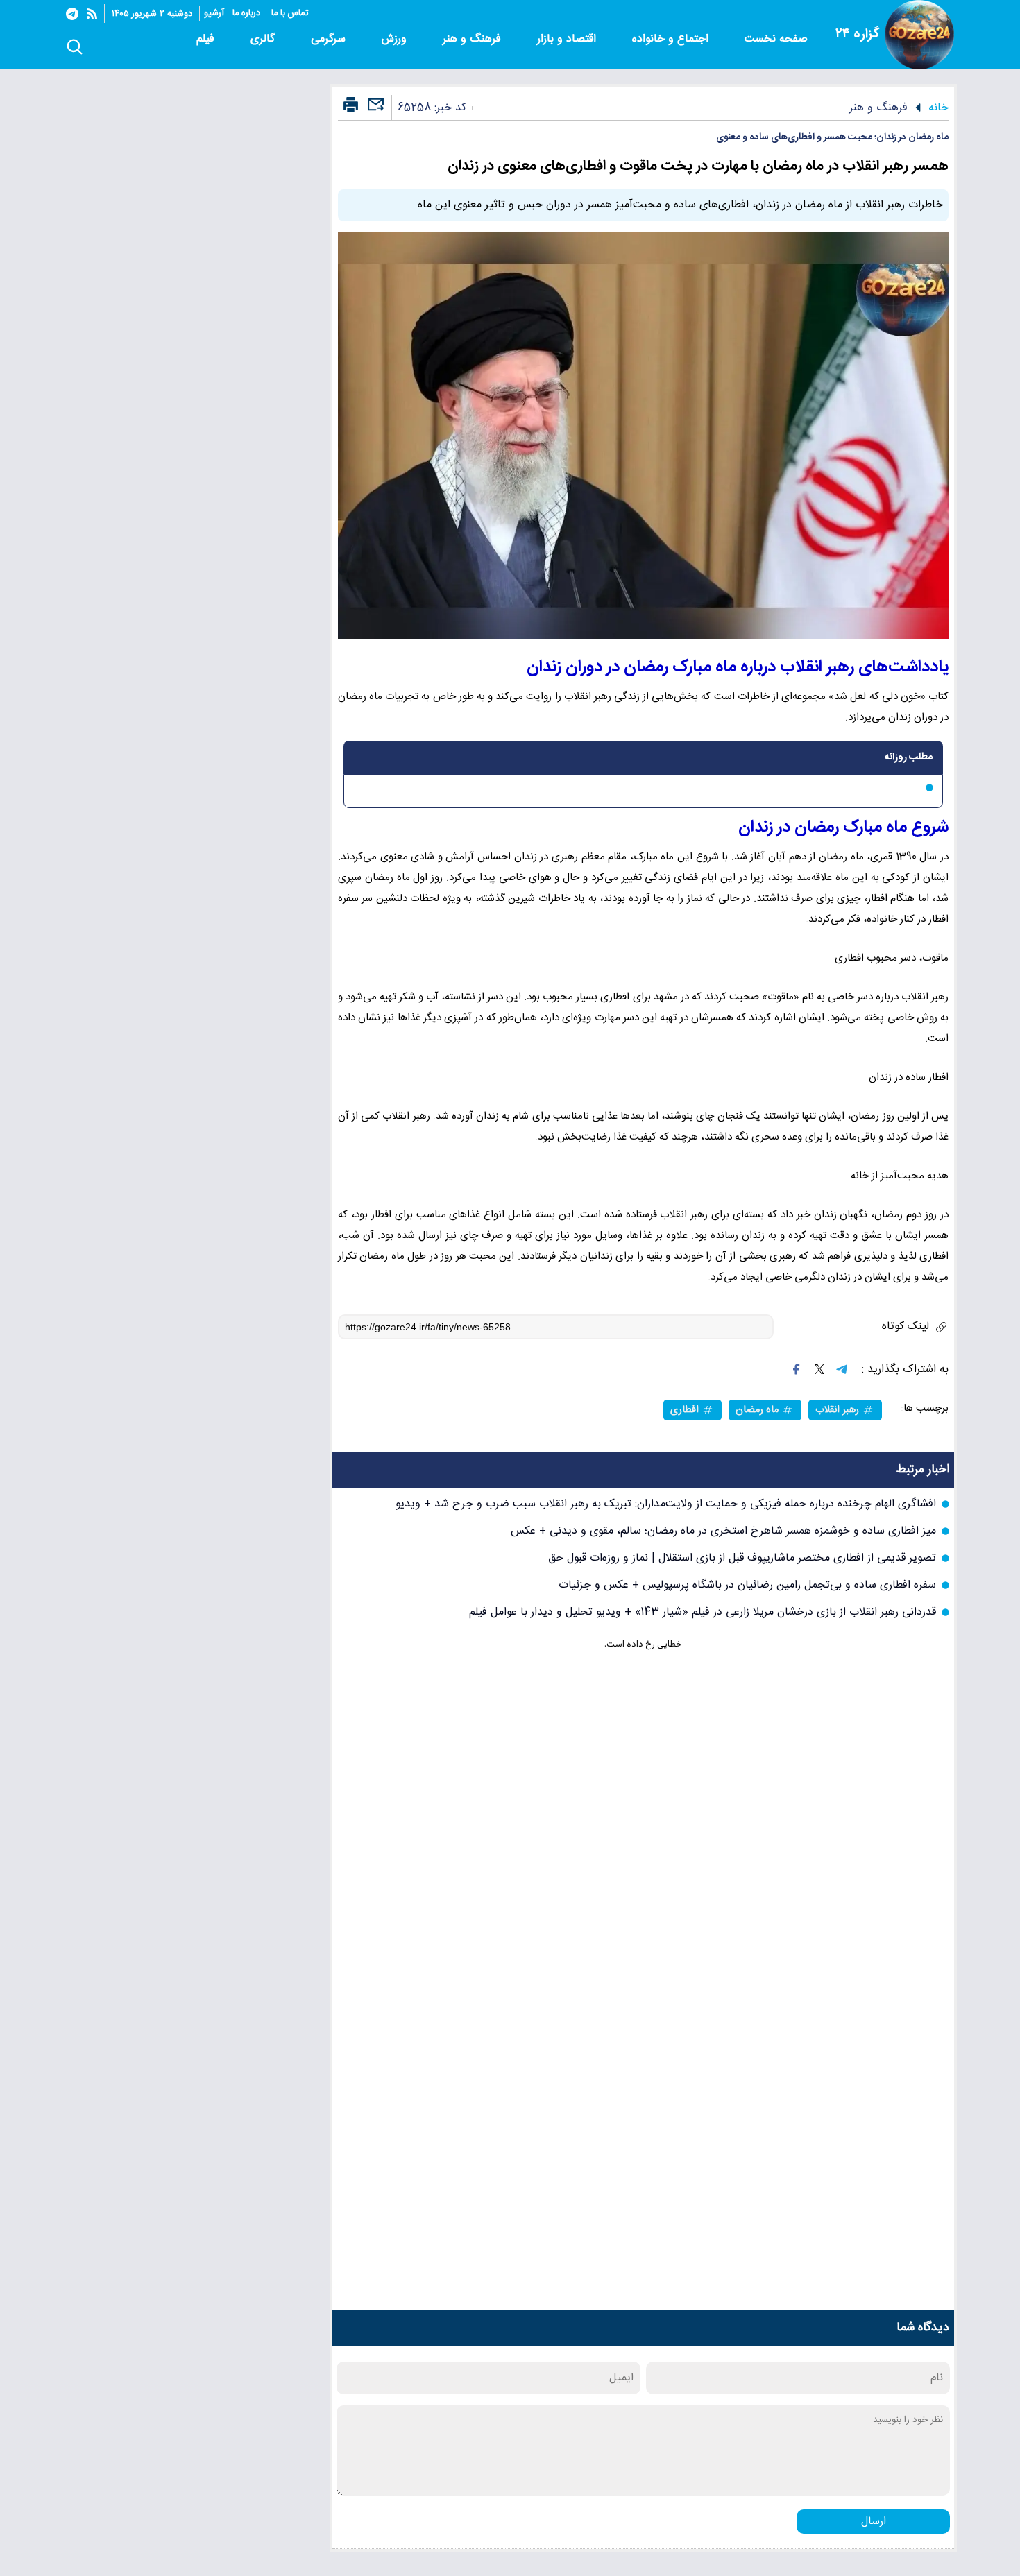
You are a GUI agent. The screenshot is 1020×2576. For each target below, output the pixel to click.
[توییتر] (819, 1369)
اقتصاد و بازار (568, 39)
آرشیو (214, 14)
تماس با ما (291, 14)
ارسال (874, 2522)
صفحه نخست (776, 39)
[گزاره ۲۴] (919, 35)
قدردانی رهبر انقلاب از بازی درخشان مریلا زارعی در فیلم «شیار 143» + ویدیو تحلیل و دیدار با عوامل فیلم (703, 1612)
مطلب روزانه (909, 757)
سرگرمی (330, 39)
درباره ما (248, 14)
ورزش (396, 39)
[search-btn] (75, 48)
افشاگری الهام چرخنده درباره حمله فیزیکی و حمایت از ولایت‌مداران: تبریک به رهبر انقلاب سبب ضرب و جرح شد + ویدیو (666, 1504)
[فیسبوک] (797, 1369)
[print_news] (351, 105)
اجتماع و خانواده (672, 39)
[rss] (92, 14)
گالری (264, 39)
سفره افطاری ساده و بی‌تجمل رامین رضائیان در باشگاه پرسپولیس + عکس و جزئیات (747, 1585)
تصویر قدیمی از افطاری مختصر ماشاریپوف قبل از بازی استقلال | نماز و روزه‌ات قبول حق (742, 1558)
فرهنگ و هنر (474, 39)
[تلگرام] (72, 14)
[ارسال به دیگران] (374, 111)
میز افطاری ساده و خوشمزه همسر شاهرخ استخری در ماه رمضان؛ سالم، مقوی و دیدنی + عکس (723, 1531)
